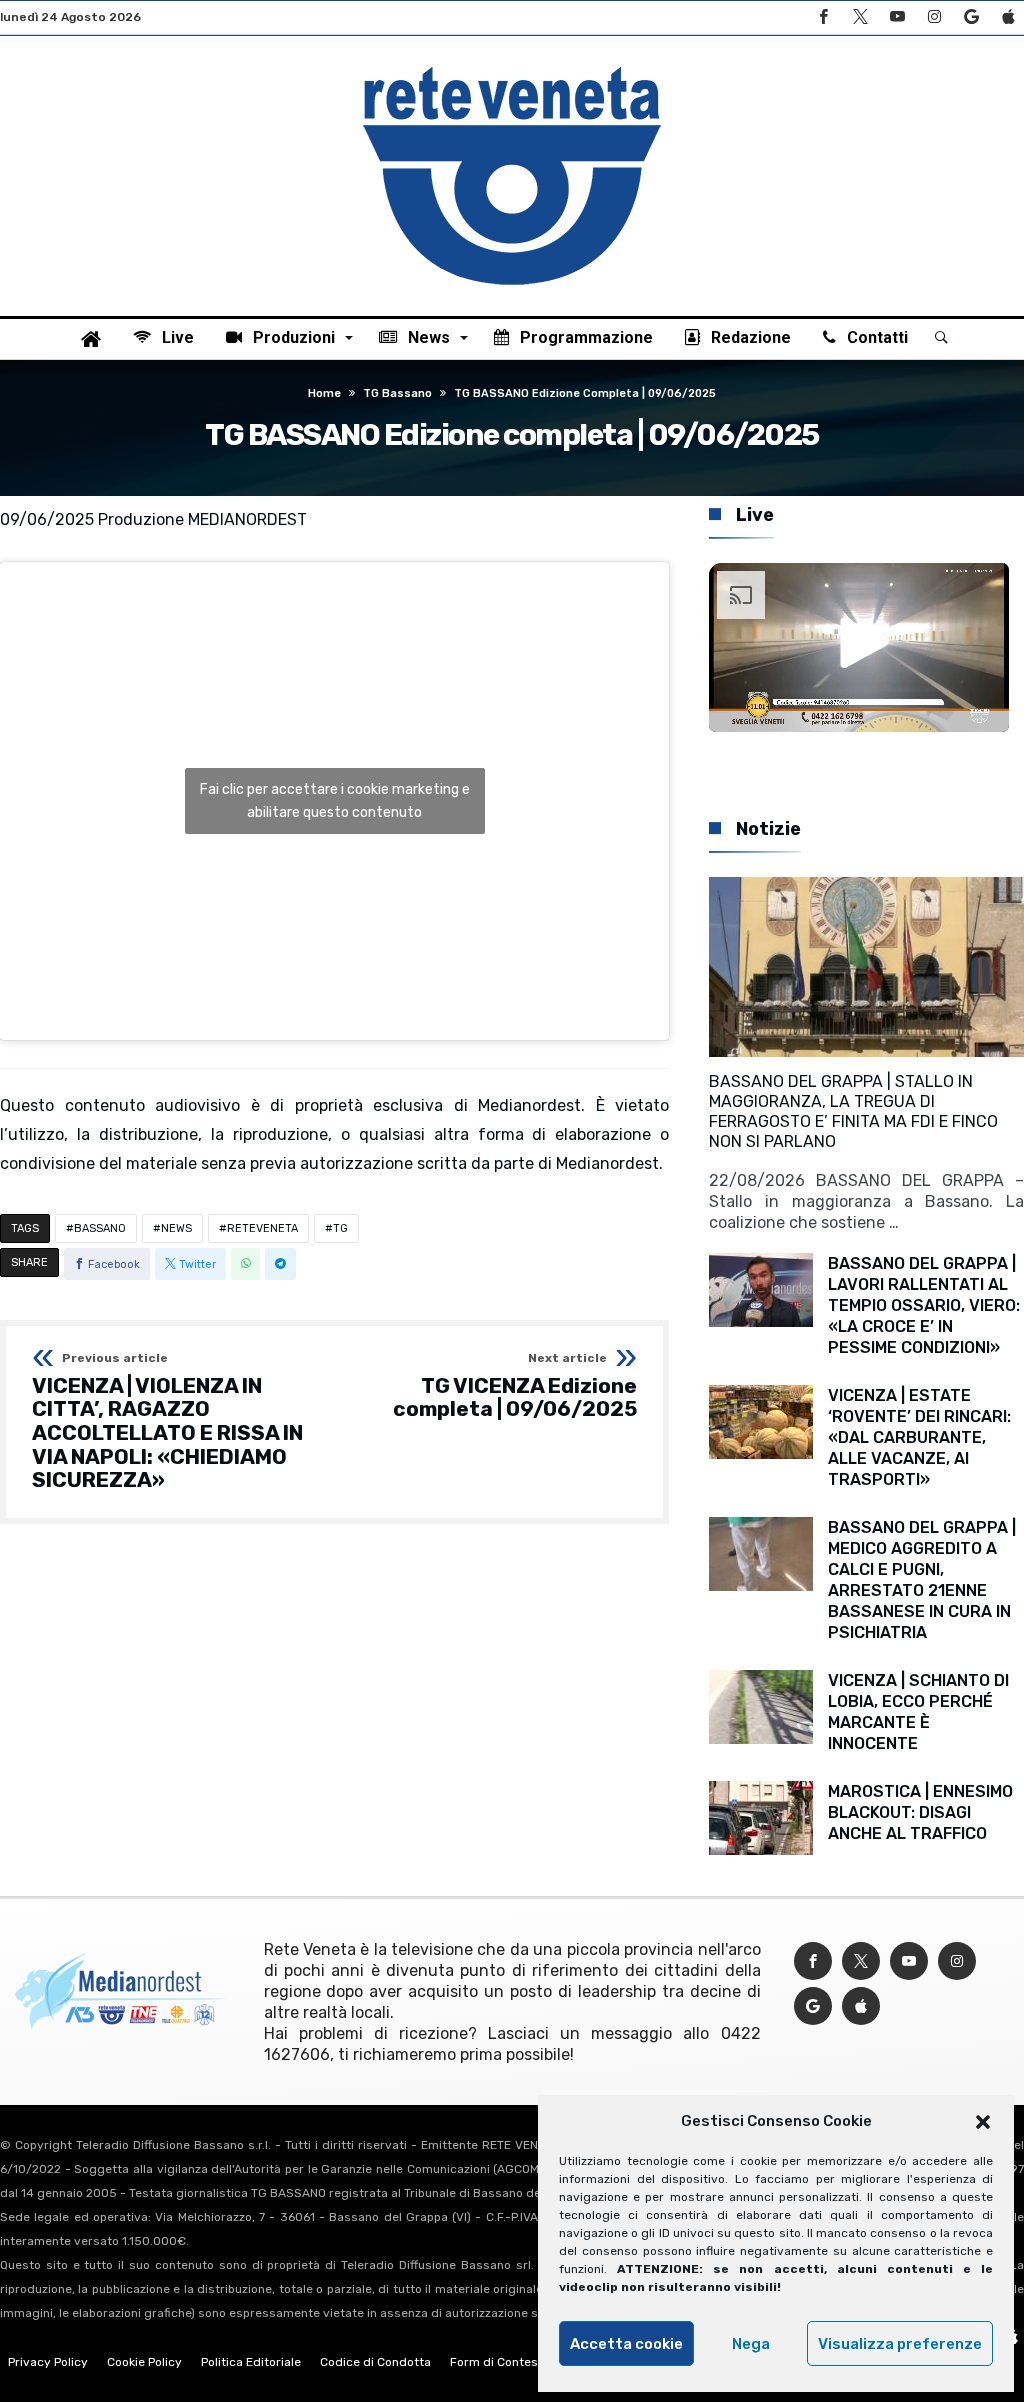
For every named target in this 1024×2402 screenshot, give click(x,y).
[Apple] (1008, 17)
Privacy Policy (48, 2362)
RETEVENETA (262, 1228)
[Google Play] (971, 17)
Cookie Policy (144, 2362)
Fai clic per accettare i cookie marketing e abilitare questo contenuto (335, 801)
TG (340, 1228)
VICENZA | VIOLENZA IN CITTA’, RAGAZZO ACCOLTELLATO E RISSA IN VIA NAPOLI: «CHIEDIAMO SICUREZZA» (167, 1422)
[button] (983, 2122)
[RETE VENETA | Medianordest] (512, 66)
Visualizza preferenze (900, 2344)
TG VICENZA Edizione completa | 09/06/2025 (515, 1386)
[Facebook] (823, 17)
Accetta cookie (626, 2344)
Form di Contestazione (515, 2362)
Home (324, 393)
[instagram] (934, 17)
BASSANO (100, 1228)
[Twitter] (860, 17)
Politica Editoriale (251, 2362)
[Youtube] (897, 17)
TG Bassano (397, 393)
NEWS (176, 1228)
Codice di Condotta (375, 2362)
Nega (751, 2344)
